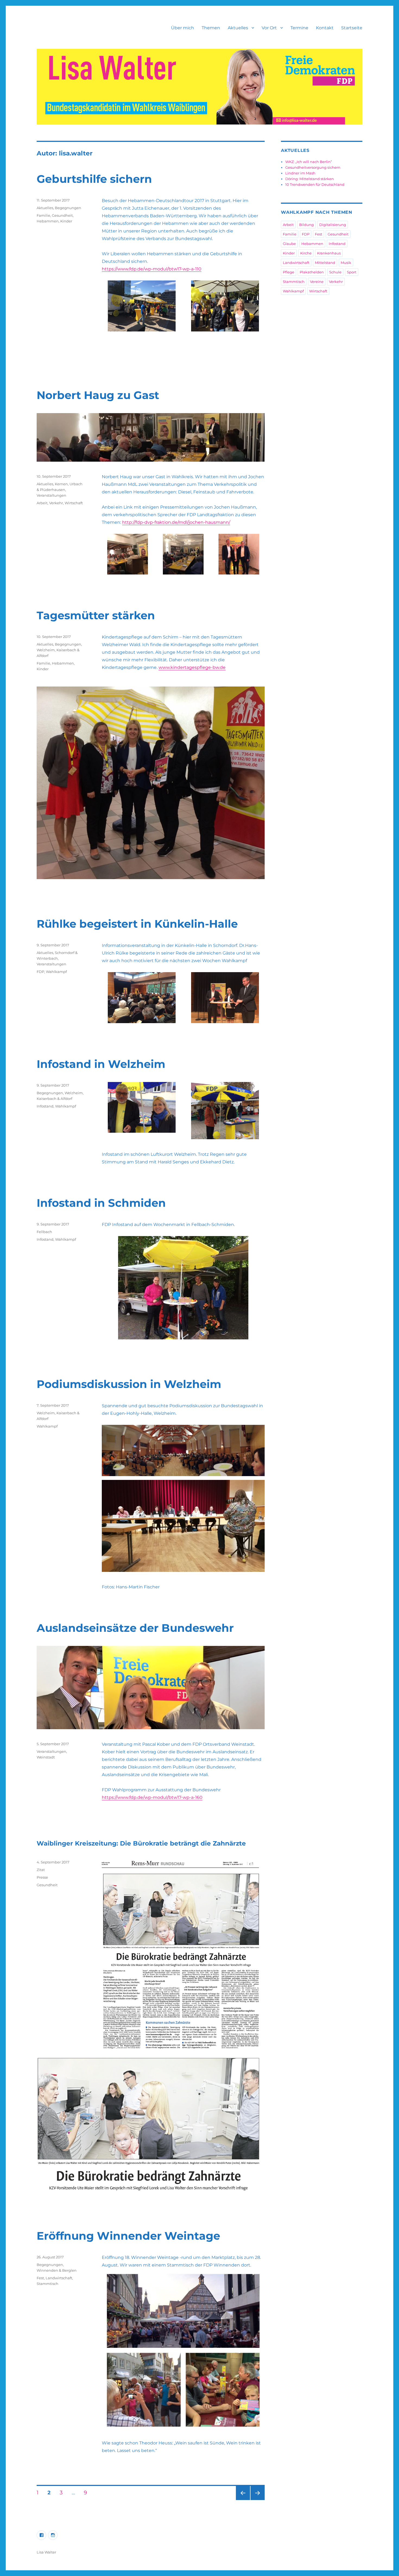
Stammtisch (47, 2284)
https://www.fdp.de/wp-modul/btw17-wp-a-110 (152, 269)
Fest (40, 2278)
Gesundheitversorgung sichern (313, 167)
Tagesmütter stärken (96, 615)
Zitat (41, 1870)
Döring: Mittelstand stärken (310, 179)
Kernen (61, 484)
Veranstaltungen (51, 495)
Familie (43, 215)
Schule (335, 272)
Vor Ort (269, 28)
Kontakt (325, 28)
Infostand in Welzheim (101, 1064)
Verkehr (56, 503)
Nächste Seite (258, 2500)
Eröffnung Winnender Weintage (128, 2236)
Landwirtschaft (59, 2278)
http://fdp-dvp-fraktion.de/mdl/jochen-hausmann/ (176, 522)
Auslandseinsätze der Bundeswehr (135, 1628)
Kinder (66, 221)
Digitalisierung (333, 225)
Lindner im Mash (300, 173)
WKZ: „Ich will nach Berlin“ (309, 162)
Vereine (317, 282)
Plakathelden (312, 272)
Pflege (289, 272)
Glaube (289, 244)
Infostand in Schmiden (101, 1203)
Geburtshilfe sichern (94, 179)
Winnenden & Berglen (57, 2270)
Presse (42, 1877)
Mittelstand (325, 263)
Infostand (45, 1106)
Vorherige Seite (243, 2500)
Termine (299, 28)
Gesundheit (62, 215)
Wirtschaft (74, 503)
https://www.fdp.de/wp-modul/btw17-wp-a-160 (152, 1797)
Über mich (183, 28)
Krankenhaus (329, 253)
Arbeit (42, 503)
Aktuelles (238, 28)
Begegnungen (68, 208)
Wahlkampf (56, 972)
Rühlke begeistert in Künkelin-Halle (137, 924)
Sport (352, 272)
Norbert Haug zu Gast (98, 395)
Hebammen (48, 221)
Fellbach (44, 1232)
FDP (40, 972)
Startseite (352, 28)
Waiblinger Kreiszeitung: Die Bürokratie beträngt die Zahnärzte (141, 1843)
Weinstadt (46, 1757)
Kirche (306, 253)
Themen (211, 28)
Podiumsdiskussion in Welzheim (129, 1384)
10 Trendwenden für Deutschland (315, 184)
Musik (346, 263)
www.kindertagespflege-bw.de (192, 667)
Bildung (306, 225)
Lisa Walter (46, 2552)
